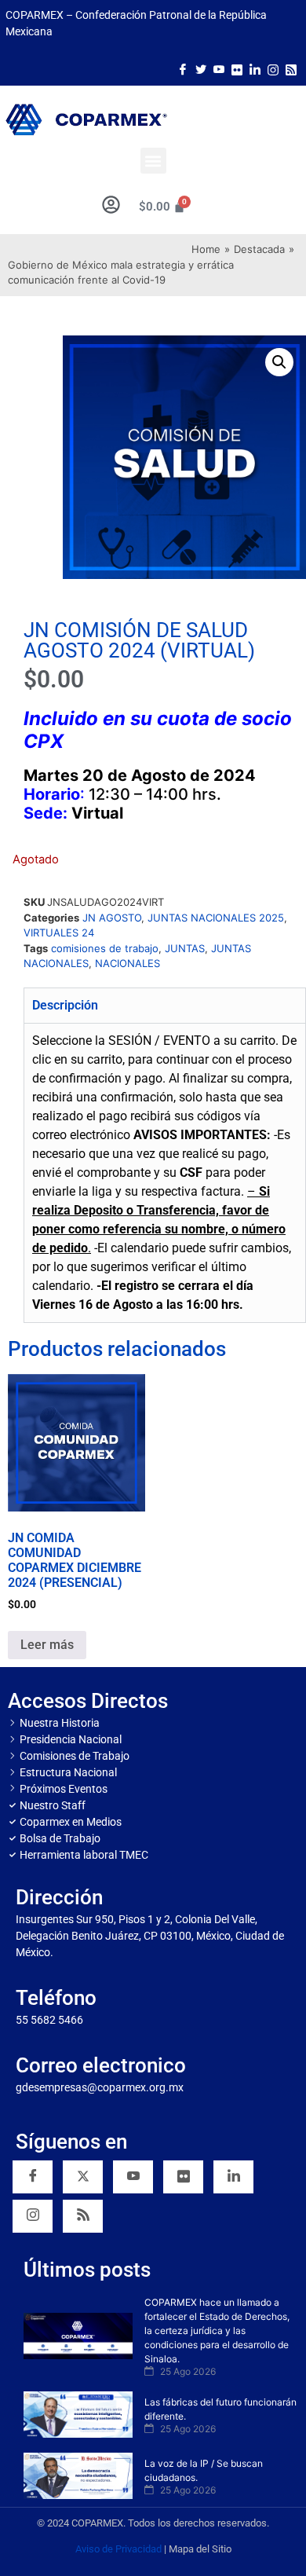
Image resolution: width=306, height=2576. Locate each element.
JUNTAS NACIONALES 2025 (216, 918)
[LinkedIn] (255, 68)
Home (206, 249)
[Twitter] (201, 68)
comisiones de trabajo (105, 948)
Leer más (47, 1645)
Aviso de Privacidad (118, 2549)
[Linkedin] (233, 2177)
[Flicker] (237, 68)
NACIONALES (127, 963)
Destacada (259, 249)
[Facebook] (183, 68)
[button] (153, 161)
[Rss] (291, 68)
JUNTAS (185, 948)
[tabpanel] (165, 1173)
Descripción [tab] (65, 1005)
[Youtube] (219, 68)
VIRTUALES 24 (59, 933)
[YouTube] (133, 2177)
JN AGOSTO (112, 918)
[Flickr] (183, 2177)
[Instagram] (273, 68)
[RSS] (83, 2216)
